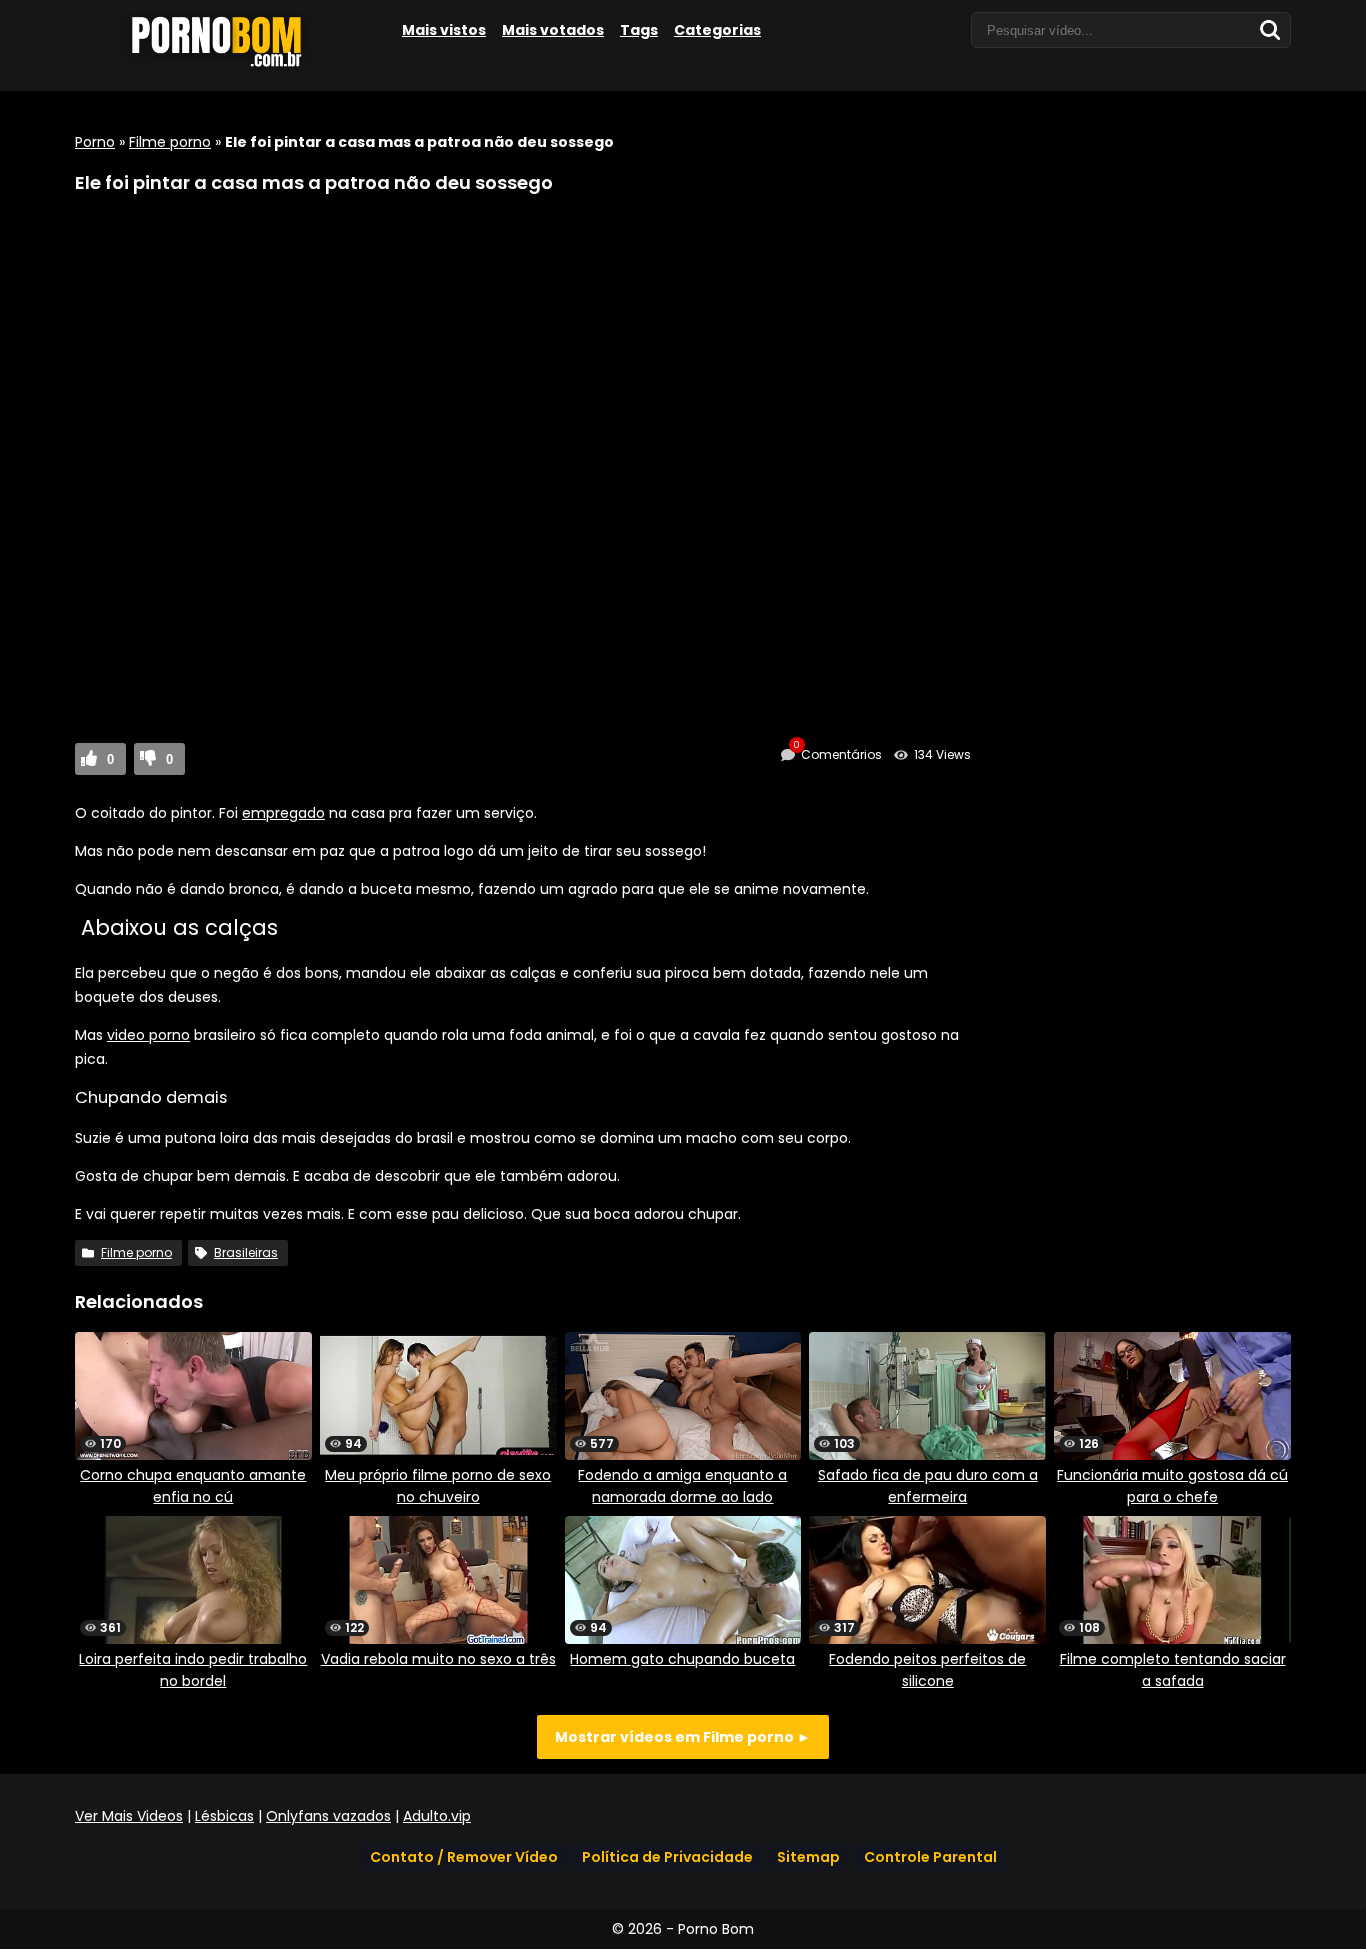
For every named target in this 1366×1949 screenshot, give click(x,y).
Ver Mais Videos (129, 1816)
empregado (283, 813)
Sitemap (808, 1857)
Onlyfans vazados (328, 1816)
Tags (639, 30)
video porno (148, 1035)
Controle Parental (930, 1857)
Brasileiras (246, 1252)
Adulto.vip (437, 1816)
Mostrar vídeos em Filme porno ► (683, 1737)
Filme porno (170, 142)
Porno (95, 142)
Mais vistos (444, 30)
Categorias (717, 30)
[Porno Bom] (225, 67)
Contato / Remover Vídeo (464, 1857)
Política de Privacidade (667, 1857)
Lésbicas (224, 1816)
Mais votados (553, 30)
